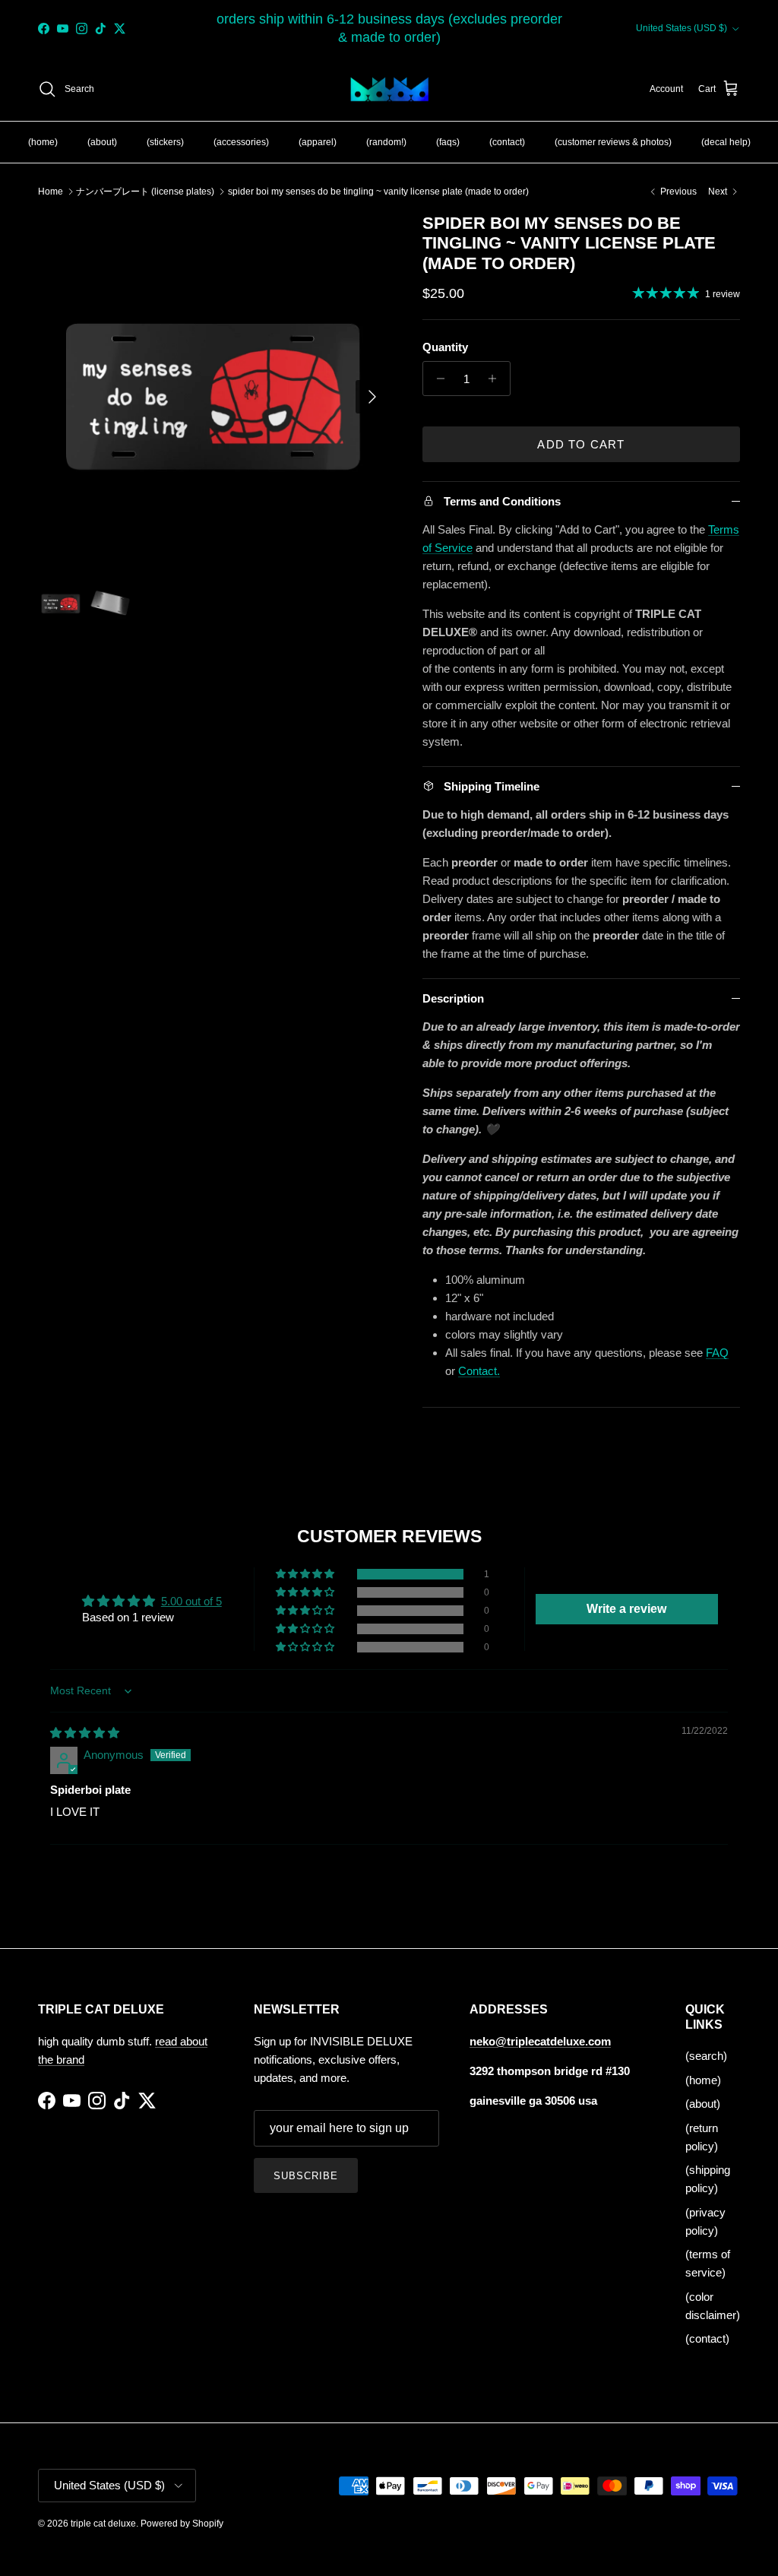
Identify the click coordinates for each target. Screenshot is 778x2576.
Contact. (479, 1371)
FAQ (717, 1353)
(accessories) (241, 142)
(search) (706, 2056)
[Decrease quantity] (436, 379)
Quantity (445, 347)
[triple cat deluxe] (389, 90)
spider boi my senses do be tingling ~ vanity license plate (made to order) (378, 192)
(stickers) (165, 142)
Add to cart (581, 444)
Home (51, 192)
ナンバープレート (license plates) (145, 192)
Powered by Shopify (182, 2524)
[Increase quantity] (497, 379)
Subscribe (306, 2176)
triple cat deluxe (103, 2524)
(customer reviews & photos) (613, 142)
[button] (306, 1574)
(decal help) (726, 142)
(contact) (507, 142)
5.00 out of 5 (191, 1601)
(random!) (386, 142)
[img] (85, 1733)
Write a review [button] (626, 1609)
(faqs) (448, 142)
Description (453, 998)
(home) (43, 142)
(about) (102, 142)
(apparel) (318, 142)
